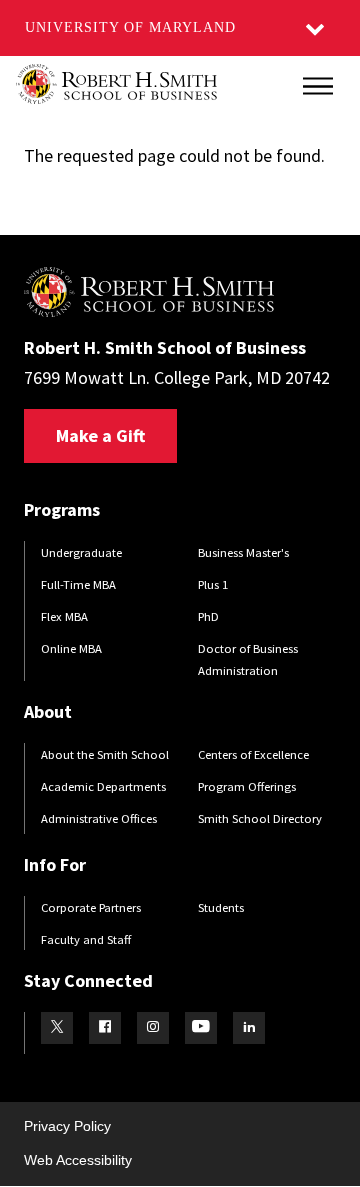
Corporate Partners (91, 907)
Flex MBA (64, 616)
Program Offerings (247, 786)
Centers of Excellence (253, 754)
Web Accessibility (78, 1160)
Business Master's (243, 552)
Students (221, 907)
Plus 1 (213, 584)
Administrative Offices (99, 818)
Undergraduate (81, 552)
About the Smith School (105, 754)
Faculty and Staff (86, 939)
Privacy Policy (67, 1126)
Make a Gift (100, 435)
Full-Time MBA (78, 584)
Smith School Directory (260, 818)
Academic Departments (103, 786)
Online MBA (71, 648)
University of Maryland (130, 27)
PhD (208, 616)
